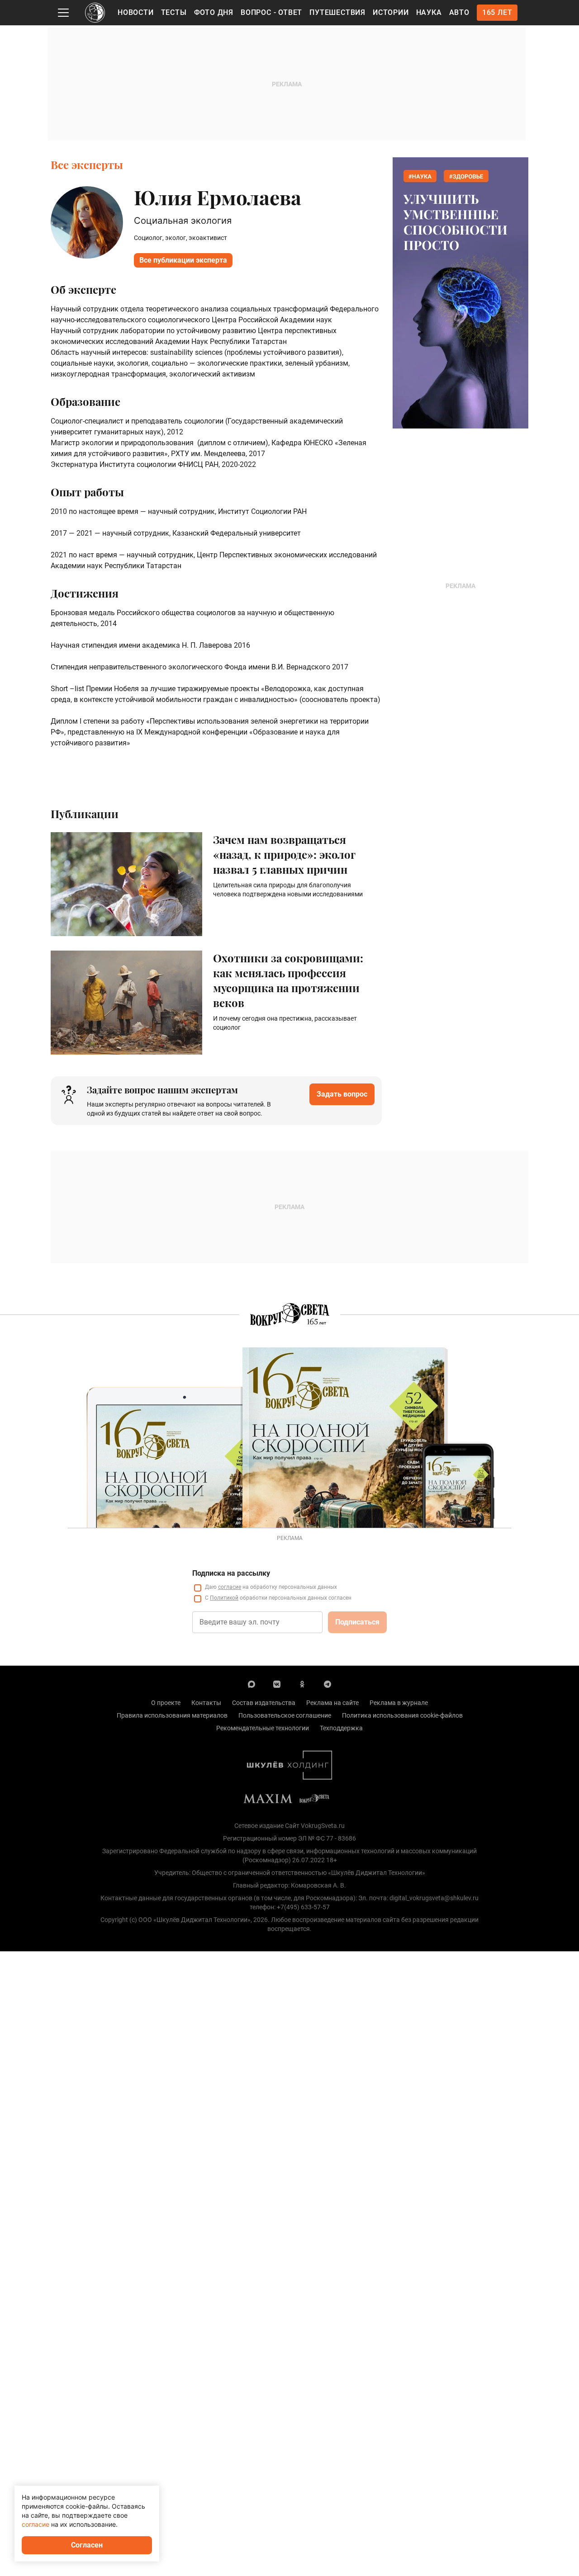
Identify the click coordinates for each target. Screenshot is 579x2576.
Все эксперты (87, 165)
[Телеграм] (327, 1684)
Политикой (224, 1598)
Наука (429, 12)
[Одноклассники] (302, 1684)
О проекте (166, 1703)
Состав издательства (264, 1703)
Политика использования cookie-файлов (402, 1715)
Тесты (174, 12)
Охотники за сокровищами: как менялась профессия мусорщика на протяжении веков (288, 980)
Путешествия (337, 12)
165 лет (497, 12)
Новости (136, 12)
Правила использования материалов (172, 1715)
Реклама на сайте (332, 1703)
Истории (391, 12)
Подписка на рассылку (231, 1573)
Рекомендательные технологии (263, 1728)
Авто (459, 12)
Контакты (206, 1703)
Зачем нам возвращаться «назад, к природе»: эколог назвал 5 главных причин (284, 854)
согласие (230, 1587)
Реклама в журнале (399, 1703)
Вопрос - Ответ (271, 12)
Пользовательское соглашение (285, 1715)
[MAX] (252, 1684)
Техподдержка (341, 1728)
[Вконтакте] (277, 1684)
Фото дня (214, 12)
